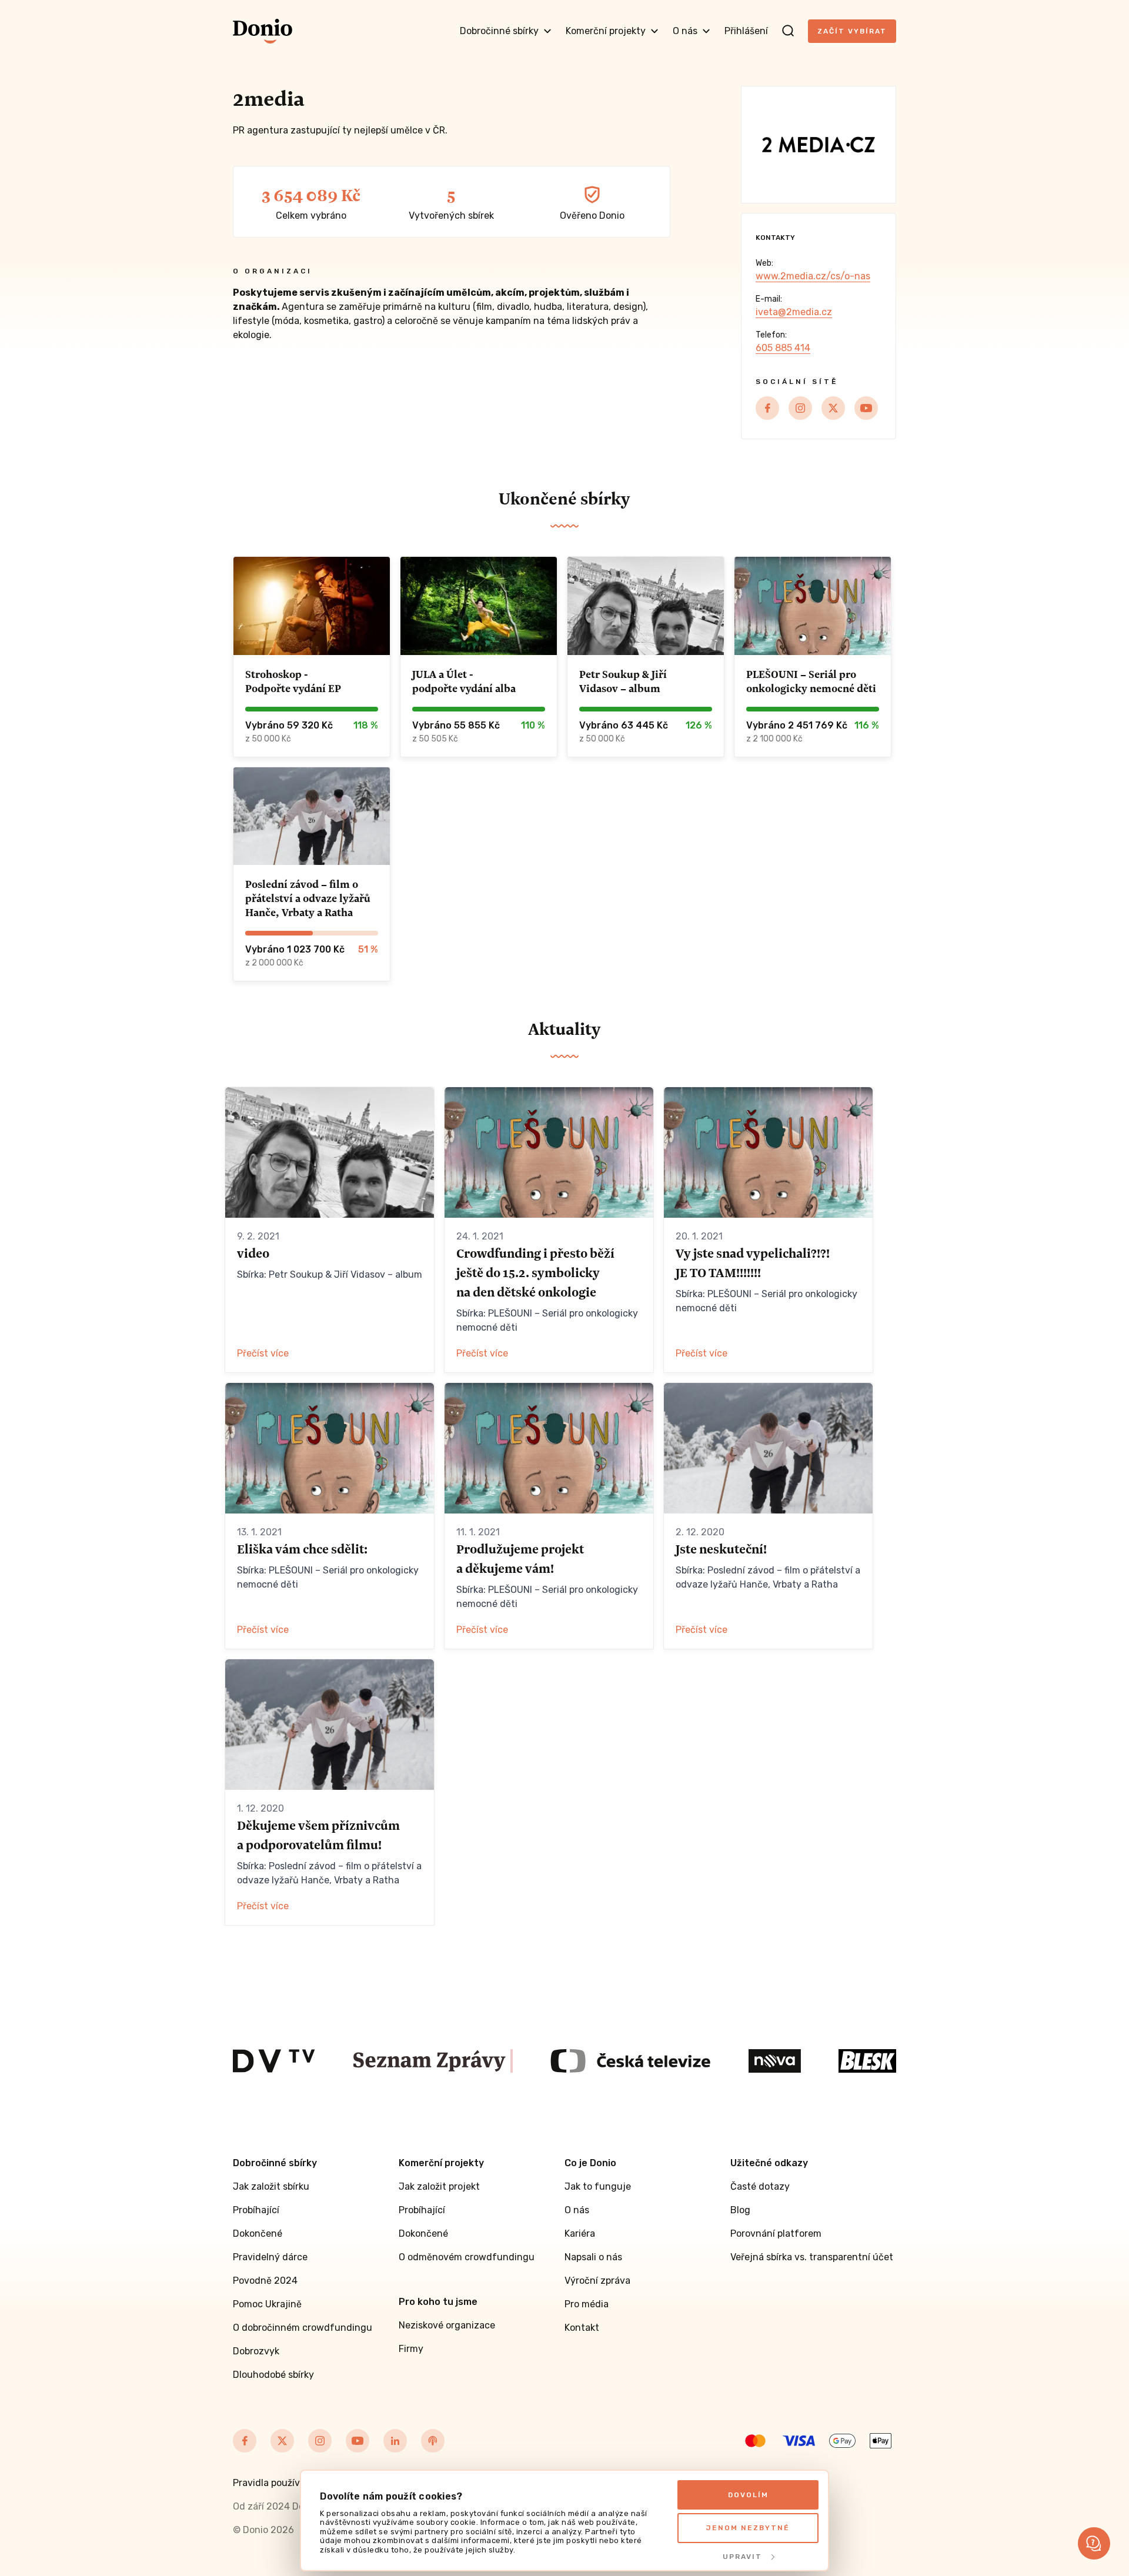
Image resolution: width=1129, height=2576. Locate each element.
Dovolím (748, 2495)
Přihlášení (746, 31)
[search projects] (788, 31)
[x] (833, 408)
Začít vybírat (852, 31)
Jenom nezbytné (748, 2528)
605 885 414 (783, 348)
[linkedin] (395, 2441)
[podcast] (433, 2441)
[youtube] (866, 408)
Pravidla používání (273, 2483)
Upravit (742, 2557)
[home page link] (263, 31)
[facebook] (767, 408)
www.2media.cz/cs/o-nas (813, 276)
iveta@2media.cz (794, 312)
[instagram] (800, 408)
